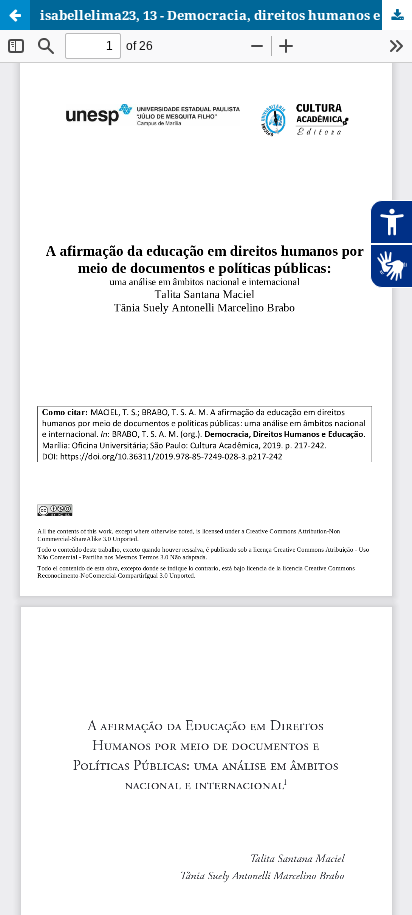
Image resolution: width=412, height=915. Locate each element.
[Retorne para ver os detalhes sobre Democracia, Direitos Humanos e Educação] (15, 15)
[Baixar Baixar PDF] (397, 15)
